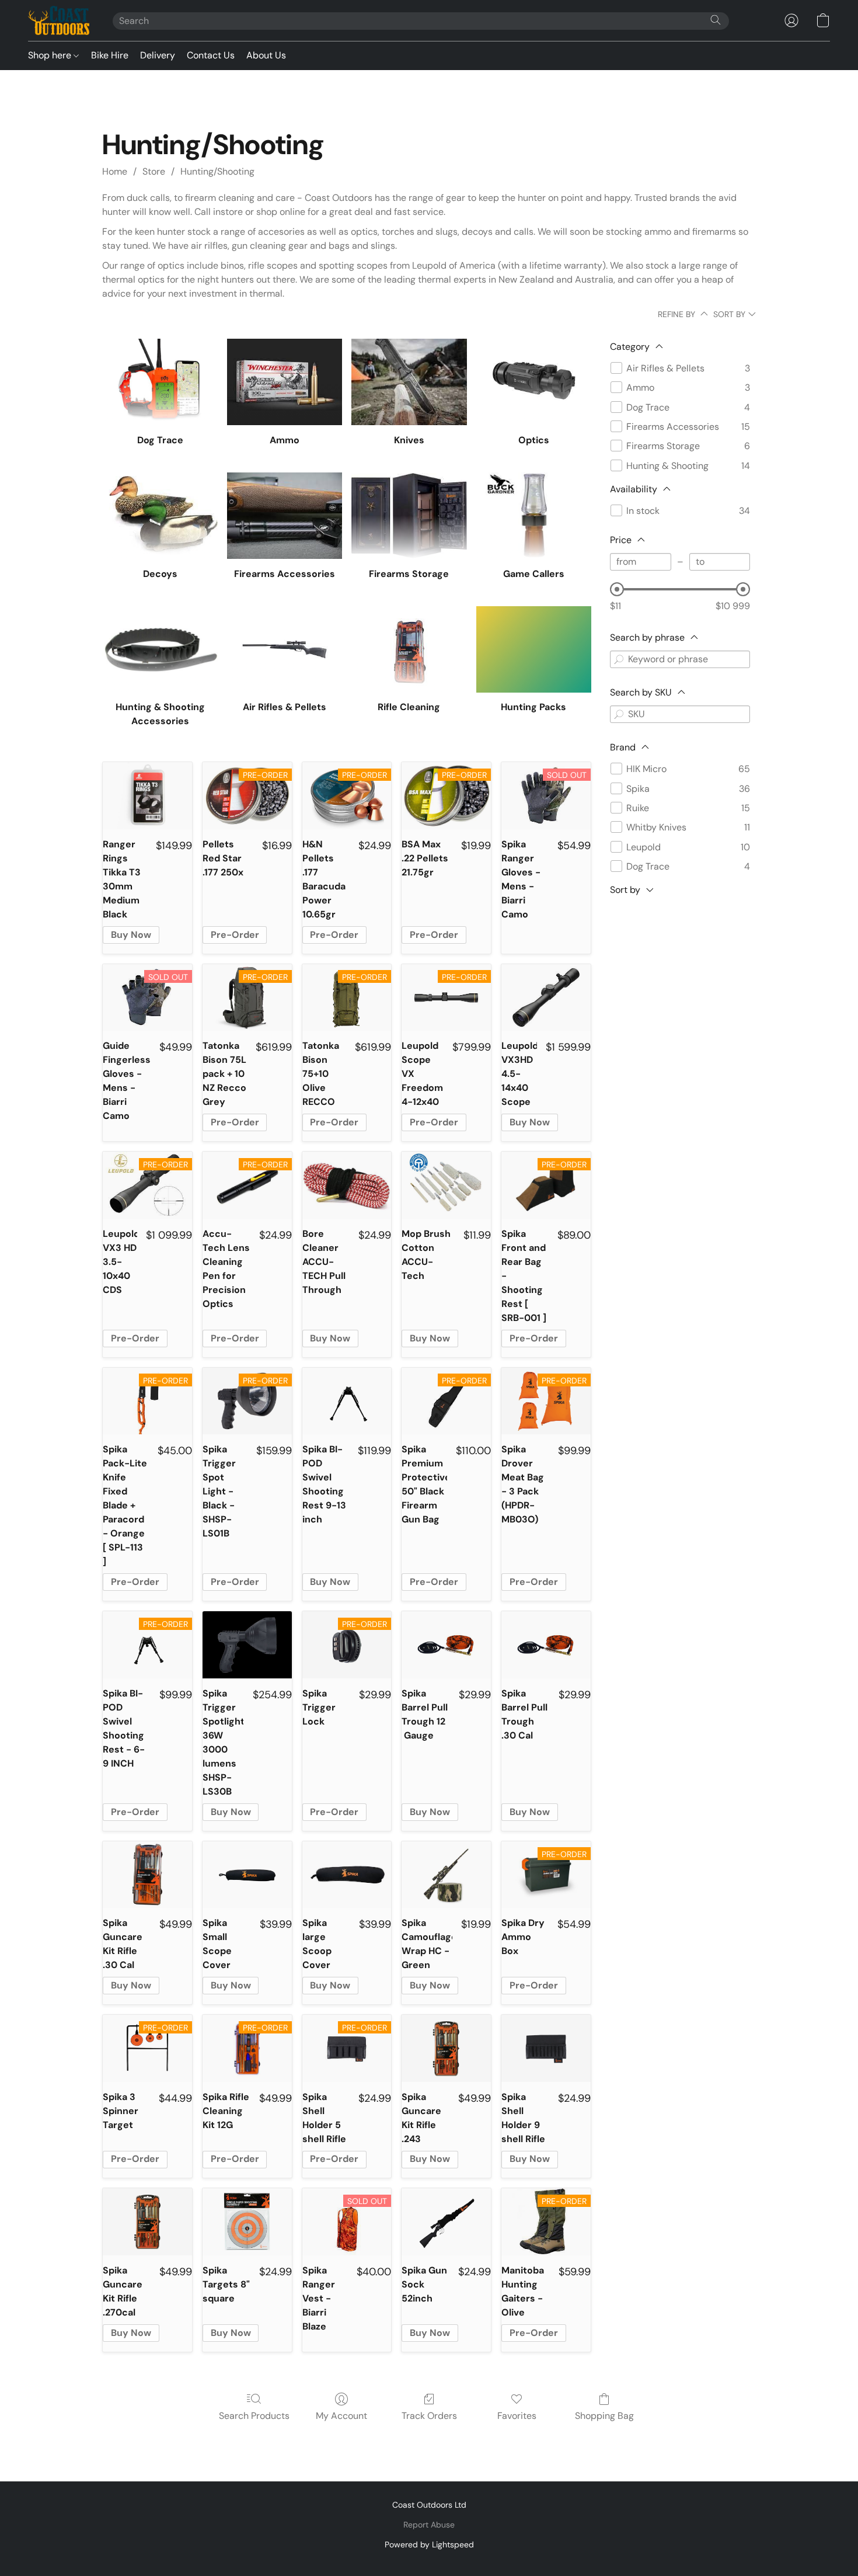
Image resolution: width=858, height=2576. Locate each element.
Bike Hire (110, 55)
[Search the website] (716, 20)
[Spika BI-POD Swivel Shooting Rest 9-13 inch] (347, 1401)
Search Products (254, 2416)
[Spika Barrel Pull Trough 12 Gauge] (446, 1645)
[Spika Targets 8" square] (247, 2222)
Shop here (51, 55)
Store (154, 171)
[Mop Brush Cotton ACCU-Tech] (446, 1185)
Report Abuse (429, 2525)
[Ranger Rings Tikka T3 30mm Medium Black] (147, 796)
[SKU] (619, 714)
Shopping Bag (604, 2416)
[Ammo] (285, 382)
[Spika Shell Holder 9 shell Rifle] (546, 2048)
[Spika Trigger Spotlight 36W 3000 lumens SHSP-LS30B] (247, 1645)
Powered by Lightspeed (429, 2544)
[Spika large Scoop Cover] (347, 1875)
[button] (59, 20)
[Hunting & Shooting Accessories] (160, 649)
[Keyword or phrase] (619, 659)
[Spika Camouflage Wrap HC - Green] (446, 1875)
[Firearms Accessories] (285, 516)
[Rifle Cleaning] (409, 649)
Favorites (517, 2416)
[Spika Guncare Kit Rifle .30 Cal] (147, 1875)
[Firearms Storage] (409, 516)
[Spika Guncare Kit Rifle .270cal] (147, 2222)
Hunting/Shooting (217, 171)
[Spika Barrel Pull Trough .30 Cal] (546, 1645)
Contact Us (211, 55)
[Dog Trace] (160, 382)
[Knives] (409, 382)
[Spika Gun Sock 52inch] (446, 2222)
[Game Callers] (534, 516)
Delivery (158, 55)
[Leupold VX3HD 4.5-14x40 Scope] (546, 998)
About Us (266, 55)
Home (115, 171)
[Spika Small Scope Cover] (247, 1875)
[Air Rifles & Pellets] (285, 649)
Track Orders (429, 2416)
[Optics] (534, 382)
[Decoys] (160, 516)
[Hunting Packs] (534, 649)
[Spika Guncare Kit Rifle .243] (446, 2048)
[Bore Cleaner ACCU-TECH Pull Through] (347, 1185)
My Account (341, 2416)
